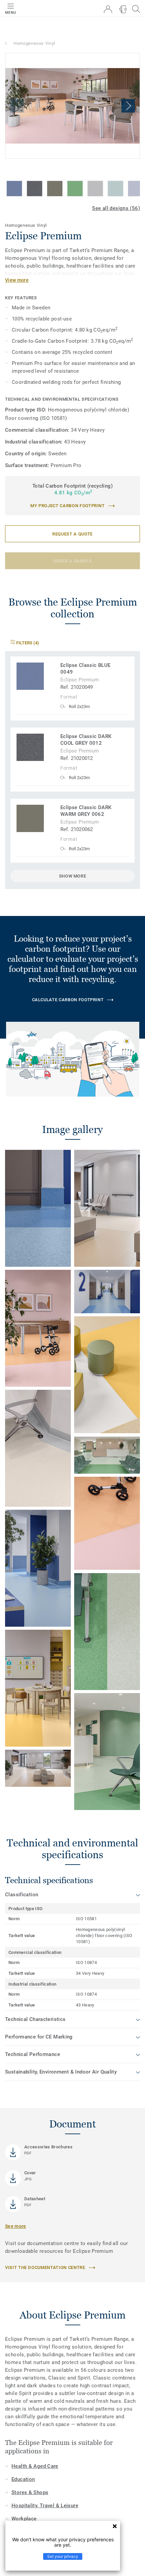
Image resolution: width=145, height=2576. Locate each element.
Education (23, 2479)
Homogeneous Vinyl (34, 43)
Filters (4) (27, 643)
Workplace (24, 2519)
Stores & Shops (30, 2492)
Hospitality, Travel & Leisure (45, 2506)
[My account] (108, 9)
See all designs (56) (116, 208)
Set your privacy (63, 2556)
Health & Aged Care (35, 2466)
